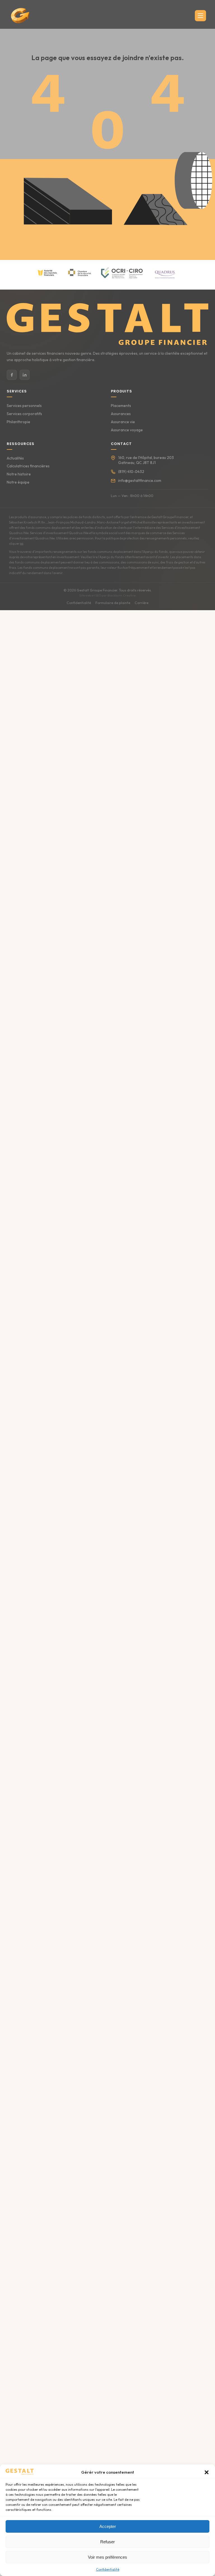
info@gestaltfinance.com (140, 480)
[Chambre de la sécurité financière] (80, 273)
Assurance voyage (127, 430)
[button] (207, 2472)
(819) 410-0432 (131, 472)
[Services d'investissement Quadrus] (165, 273)
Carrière (142, 603)
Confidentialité (108, 2569)
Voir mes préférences (107, 2557)
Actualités (15, 458)
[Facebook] (12, 375)
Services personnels (24, 406)
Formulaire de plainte (113, 603)
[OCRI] (122, 273)
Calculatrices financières (28, 466)
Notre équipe (18, 482)
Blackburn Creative (122, 595)
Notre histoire (19, 474)
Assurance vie (123, 422)
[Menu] (200, 16)
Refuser (107, 2542)
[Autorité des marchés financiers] (47, 273)
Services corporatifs (24, 414)
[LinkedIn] (25, 375)
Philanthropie (18, 422)
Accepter (108, 2526)
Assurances (121, 414)
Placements (121, 406)
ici (22, 544)
